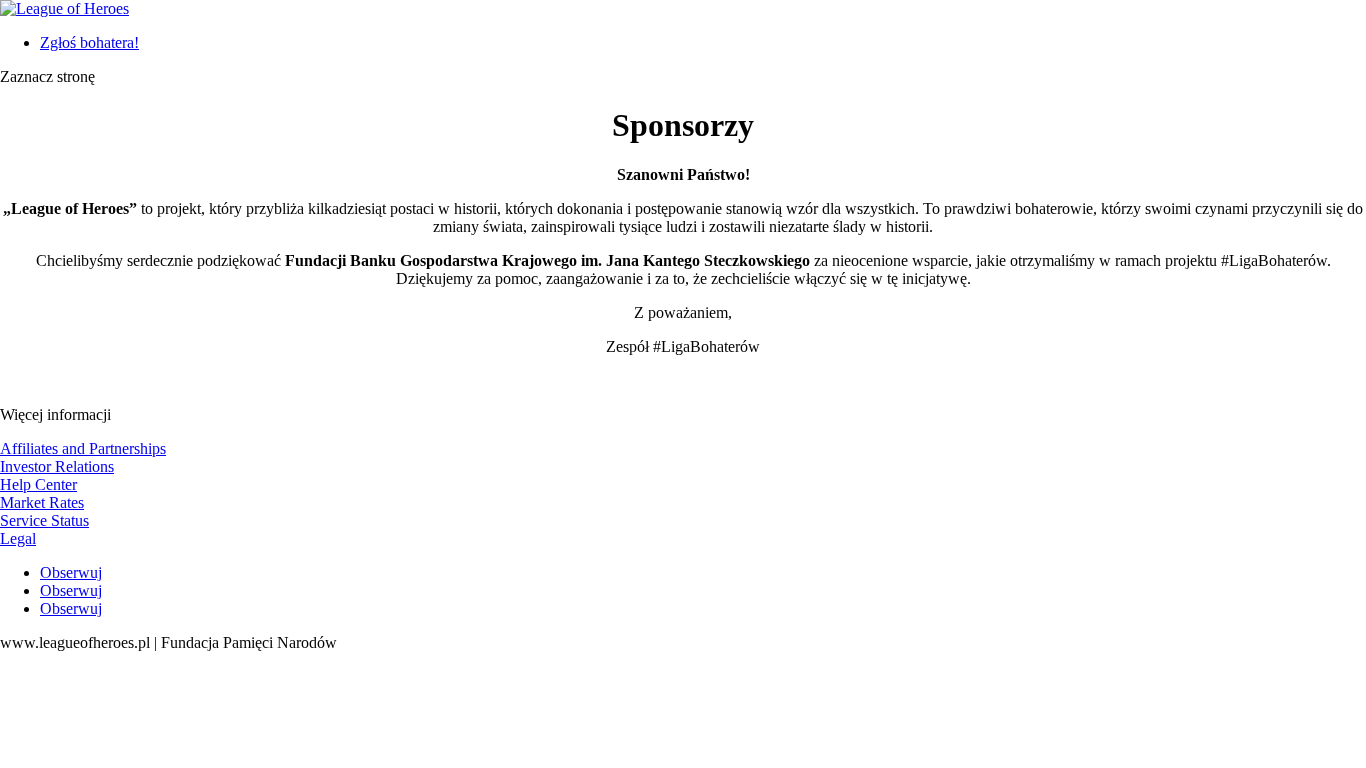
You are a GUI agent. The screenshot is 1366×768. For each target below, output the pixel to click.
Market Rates (42, 502)
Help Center (38, 484)
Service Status (44, 520)
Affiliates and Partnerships (83, 448)
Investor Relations (57, 466)
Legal (18, 538)
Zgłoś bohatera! (89, 42)
